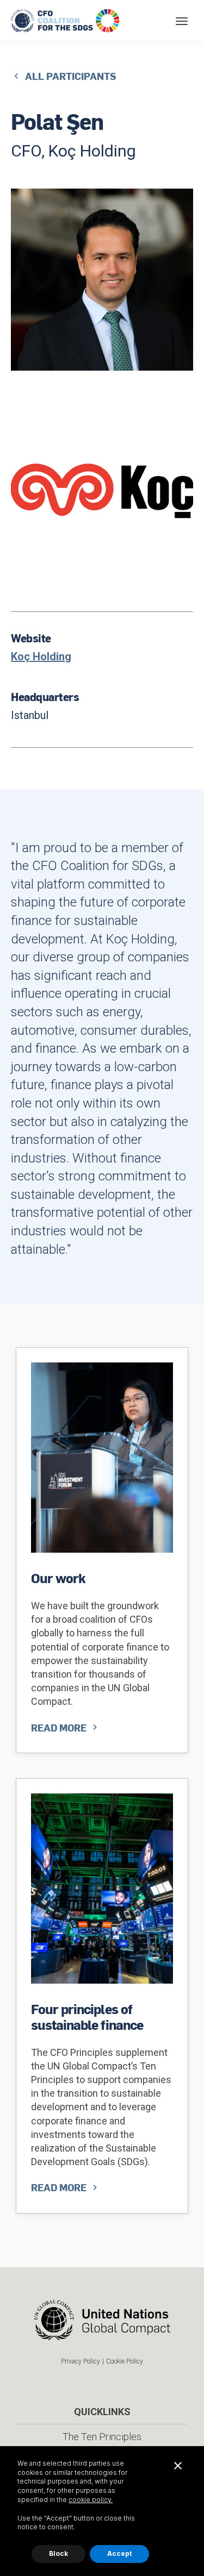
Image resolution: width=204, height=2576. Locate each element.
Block (58, 2553)
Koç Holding (41, 656)
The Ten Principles (102, 2437)
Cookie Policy (125, 2361)
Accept (119, 2553)
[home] (66, 20)
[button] (182, 20)
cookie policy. (91, 2500)
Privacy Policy (81, 2361)
